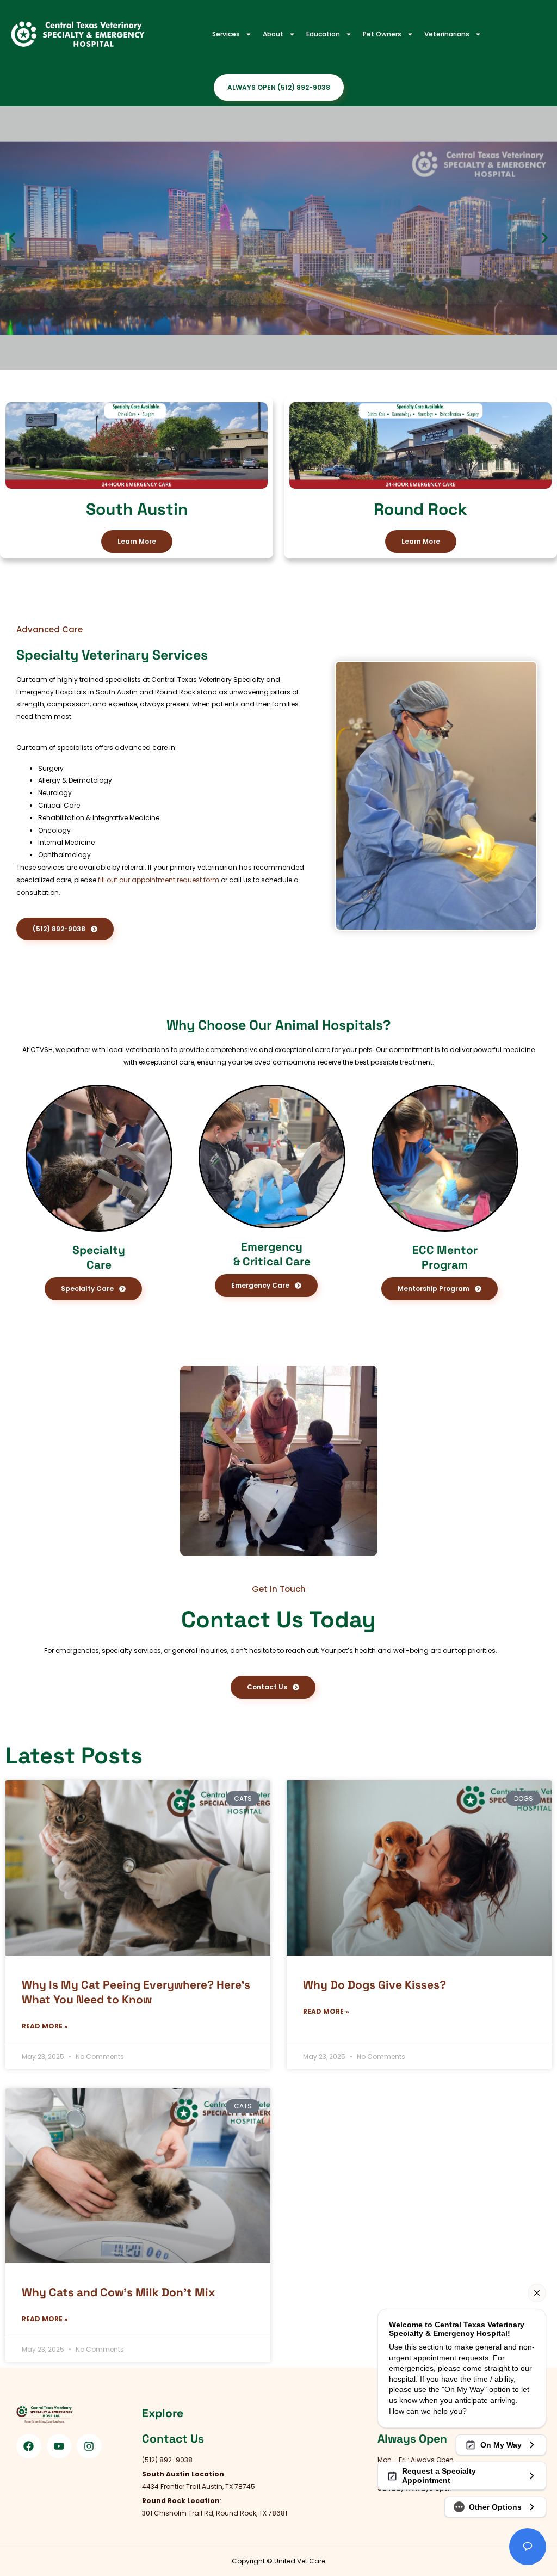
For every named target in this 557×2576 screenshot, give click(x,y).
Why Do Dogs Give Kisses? (375, 1985)
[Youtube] (59, 2446)
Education (323, 34)
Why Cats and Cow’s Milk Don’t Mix (118, 2292)
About (273, 34)
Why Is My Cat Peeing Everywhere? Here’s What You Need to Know (136, 1992)
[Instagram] (89, 2446)
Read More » (45, 2026)
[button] (12, 238)
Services (226, 34)
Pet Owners (382, 34)
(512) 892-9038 (88, 338)
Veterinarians (447, 34)
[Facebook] (29, 2446)
